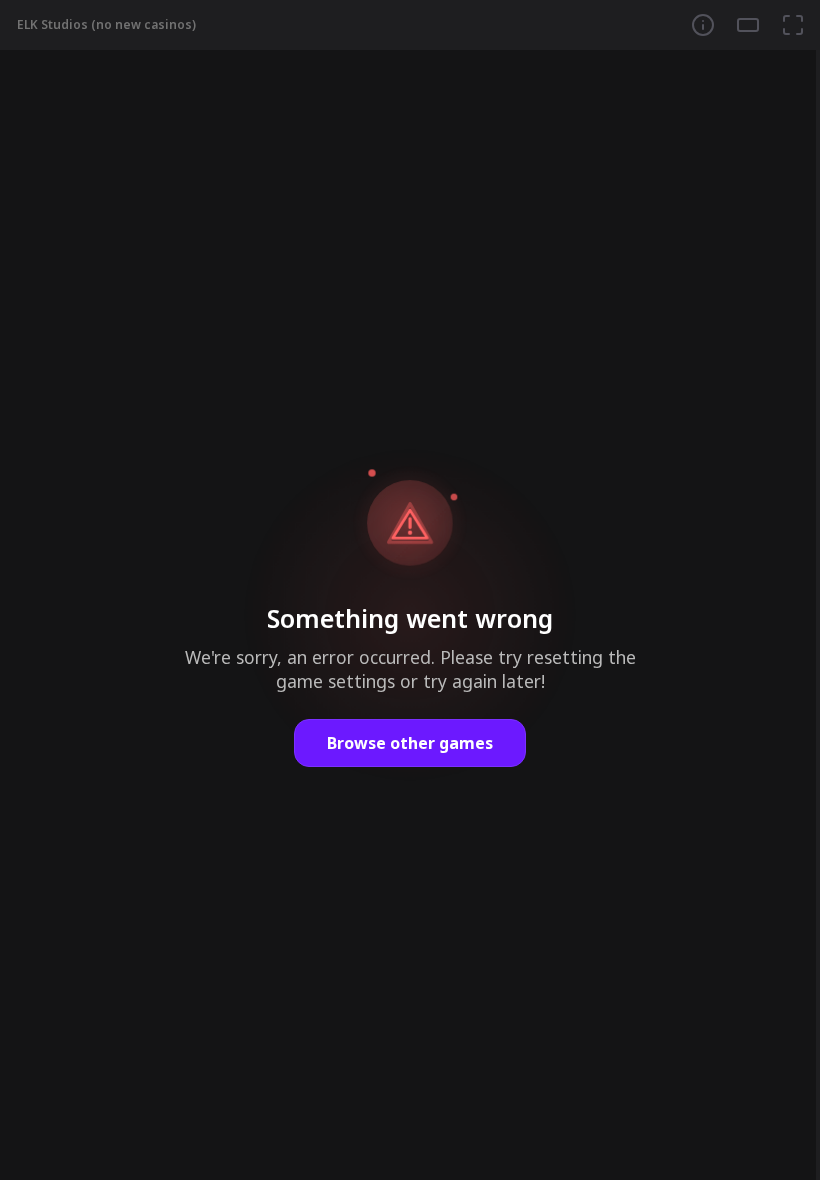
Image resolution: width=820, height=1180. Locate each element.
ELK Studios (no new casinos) (106, 24)
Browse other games (410, 743)
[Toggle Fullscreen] (793, 25)
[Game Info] (703, 25)
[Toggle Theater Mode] (748, 25)
